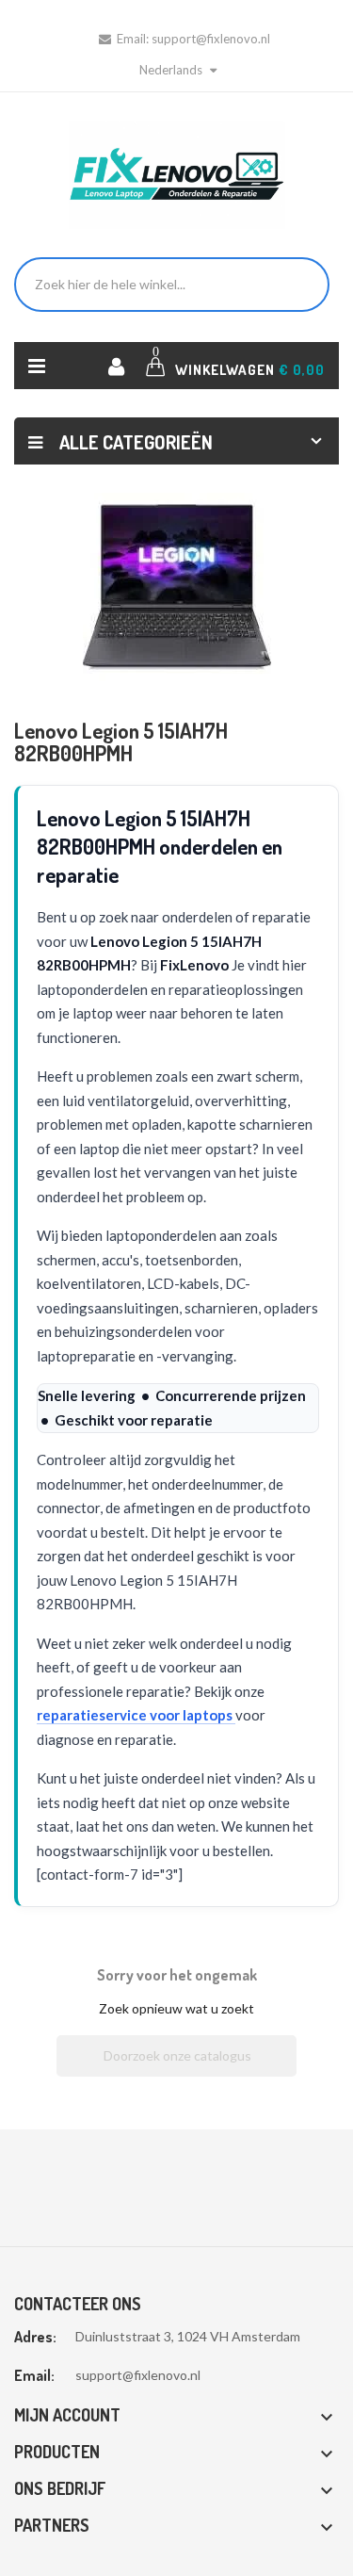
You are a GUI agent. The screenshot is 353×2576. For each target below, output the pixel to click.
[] (289, 2071)
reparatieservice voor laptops (136, 1715)
